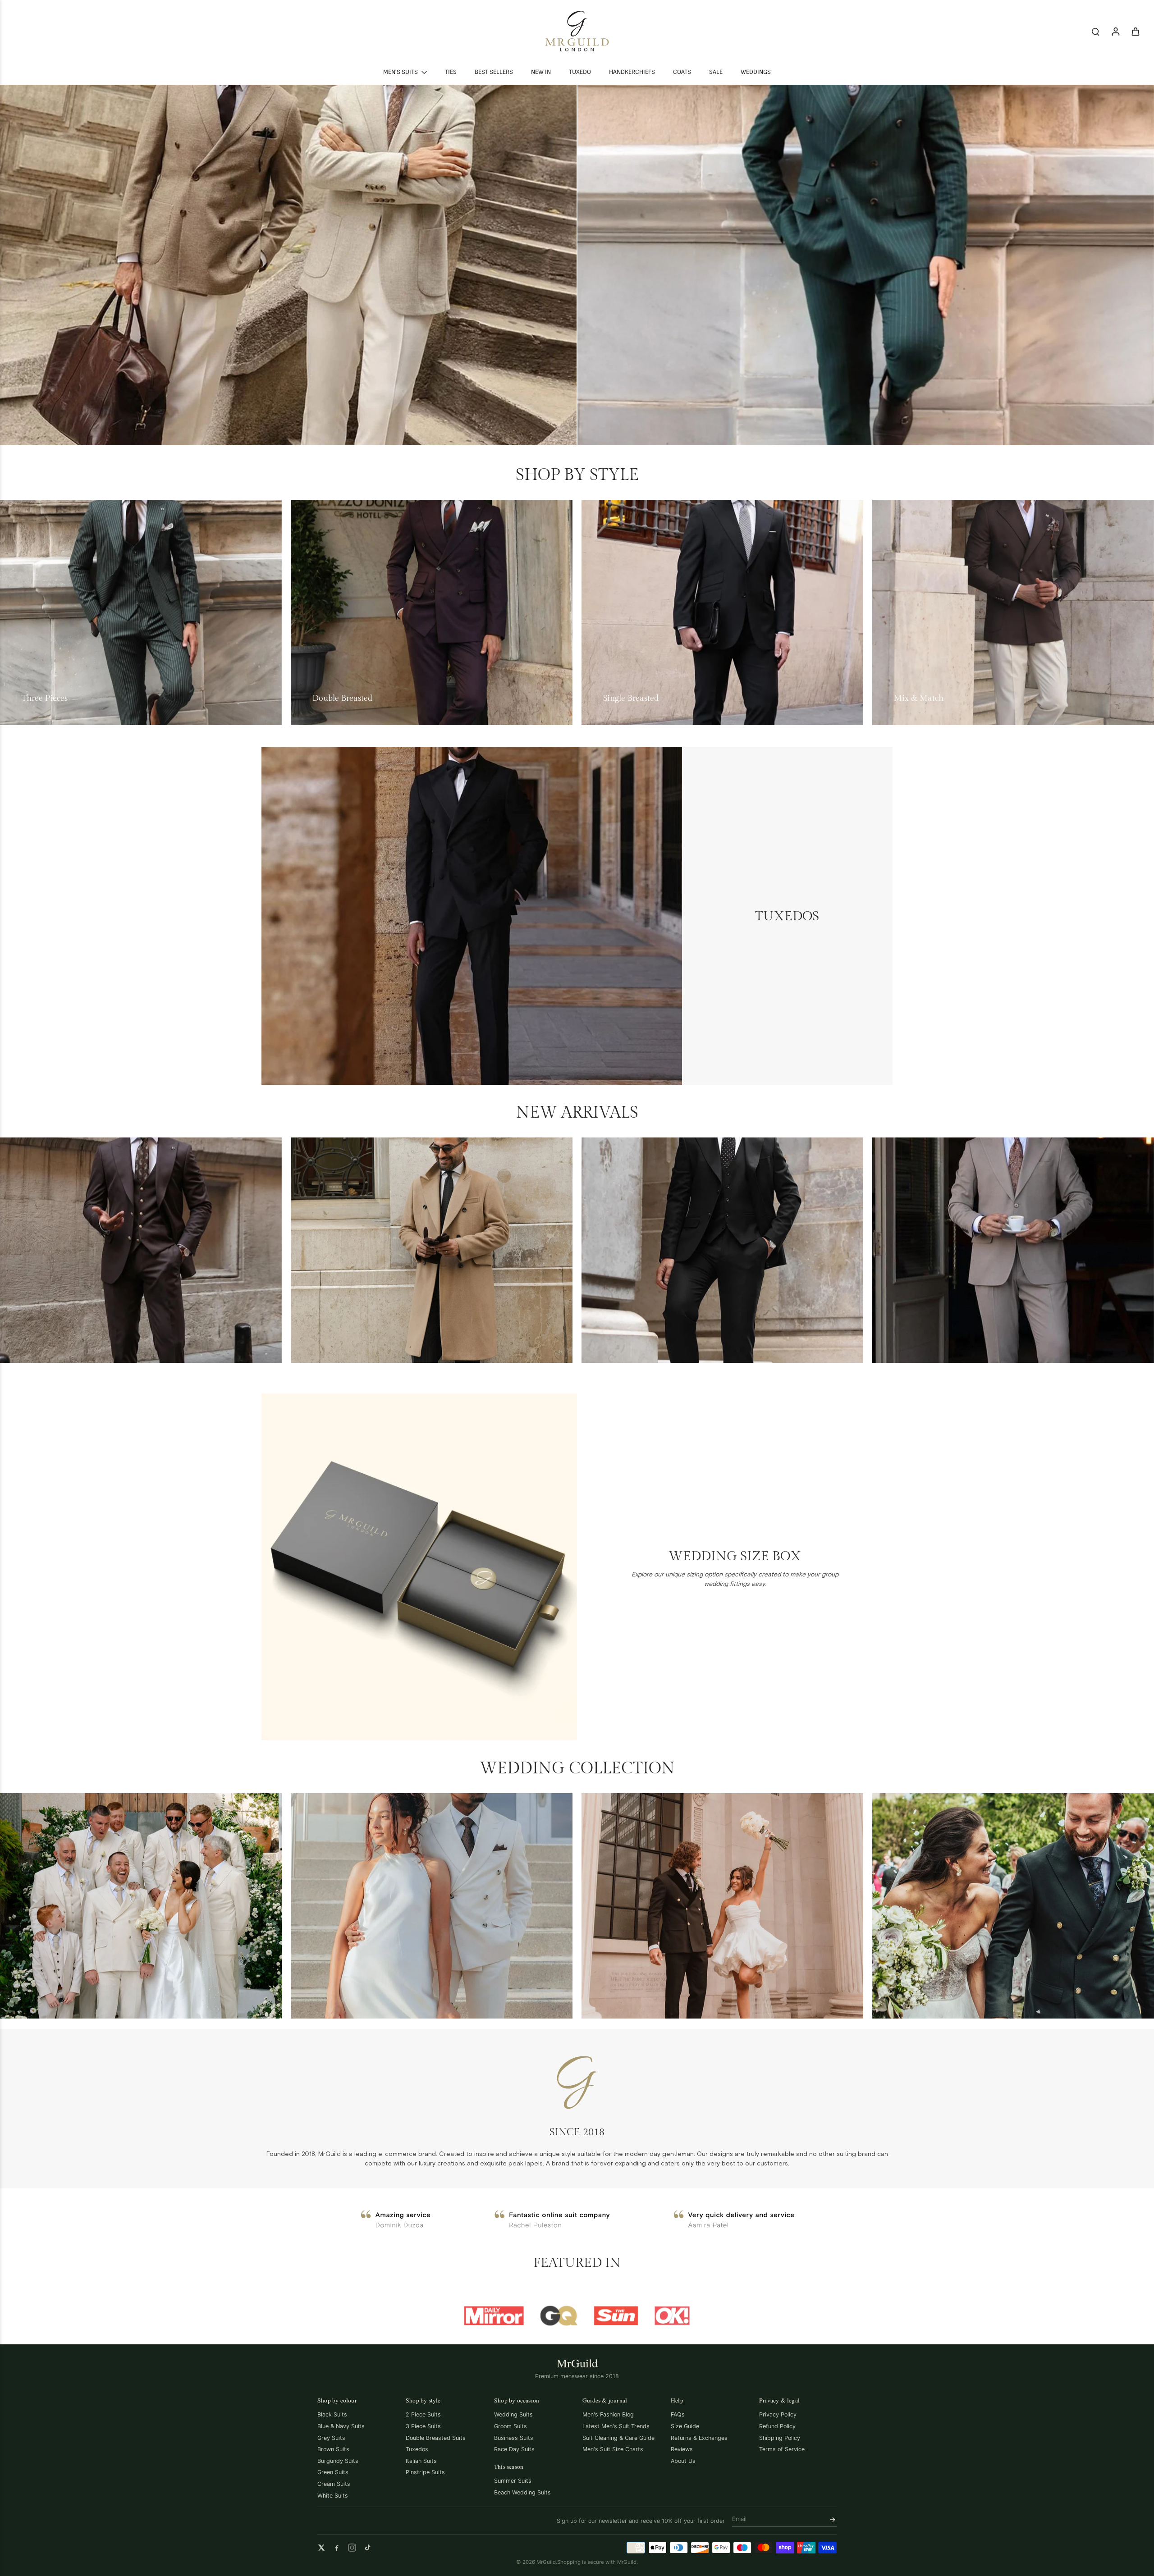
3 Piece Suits (423, 2426)
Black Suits (332, 2414)
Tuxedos (417, 2449)
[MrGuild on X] (321, 2548)
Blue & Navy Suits (341, 2426)
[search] (1095, 31)
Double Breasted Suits (436, 2438)
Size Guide (685, 2426)
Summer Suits (513, 2481)
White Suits (333, 2496)
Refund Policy (777, 2426)
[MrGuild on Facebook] (337, 2548)
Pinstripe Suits (425, 2472)
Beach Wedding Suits (522, 2492)
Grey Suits (331, 2438)
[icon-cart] (1135, 31)
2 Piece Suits (423, 2414)
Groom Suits (511, 2426)
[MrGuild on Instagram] (352, 2548)
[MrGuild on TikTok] (367, 2548)
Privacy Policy (778, 2414)
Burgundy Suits (338, 2461)
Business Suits (514, 2438)
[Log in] (1115, 31)
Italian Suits (421, 2461)
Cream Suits (334, 2484)
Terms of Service (782, 2449)
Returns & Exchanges (699, 2438)
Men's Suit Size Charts (613, 2449)
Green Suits (333, 2472)
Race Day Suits (514, 2449)
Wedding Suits (513, 2414)
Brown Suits (333, 2449)
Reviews (682, 2449)
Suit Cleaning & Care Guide (618, 2438)
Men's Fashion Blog (608, 2414)
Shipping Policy (780, 2438)
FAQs (678, 2414)
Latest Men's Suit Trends (616, 2426)
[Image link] (288, 265)
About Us (683, 2461)
